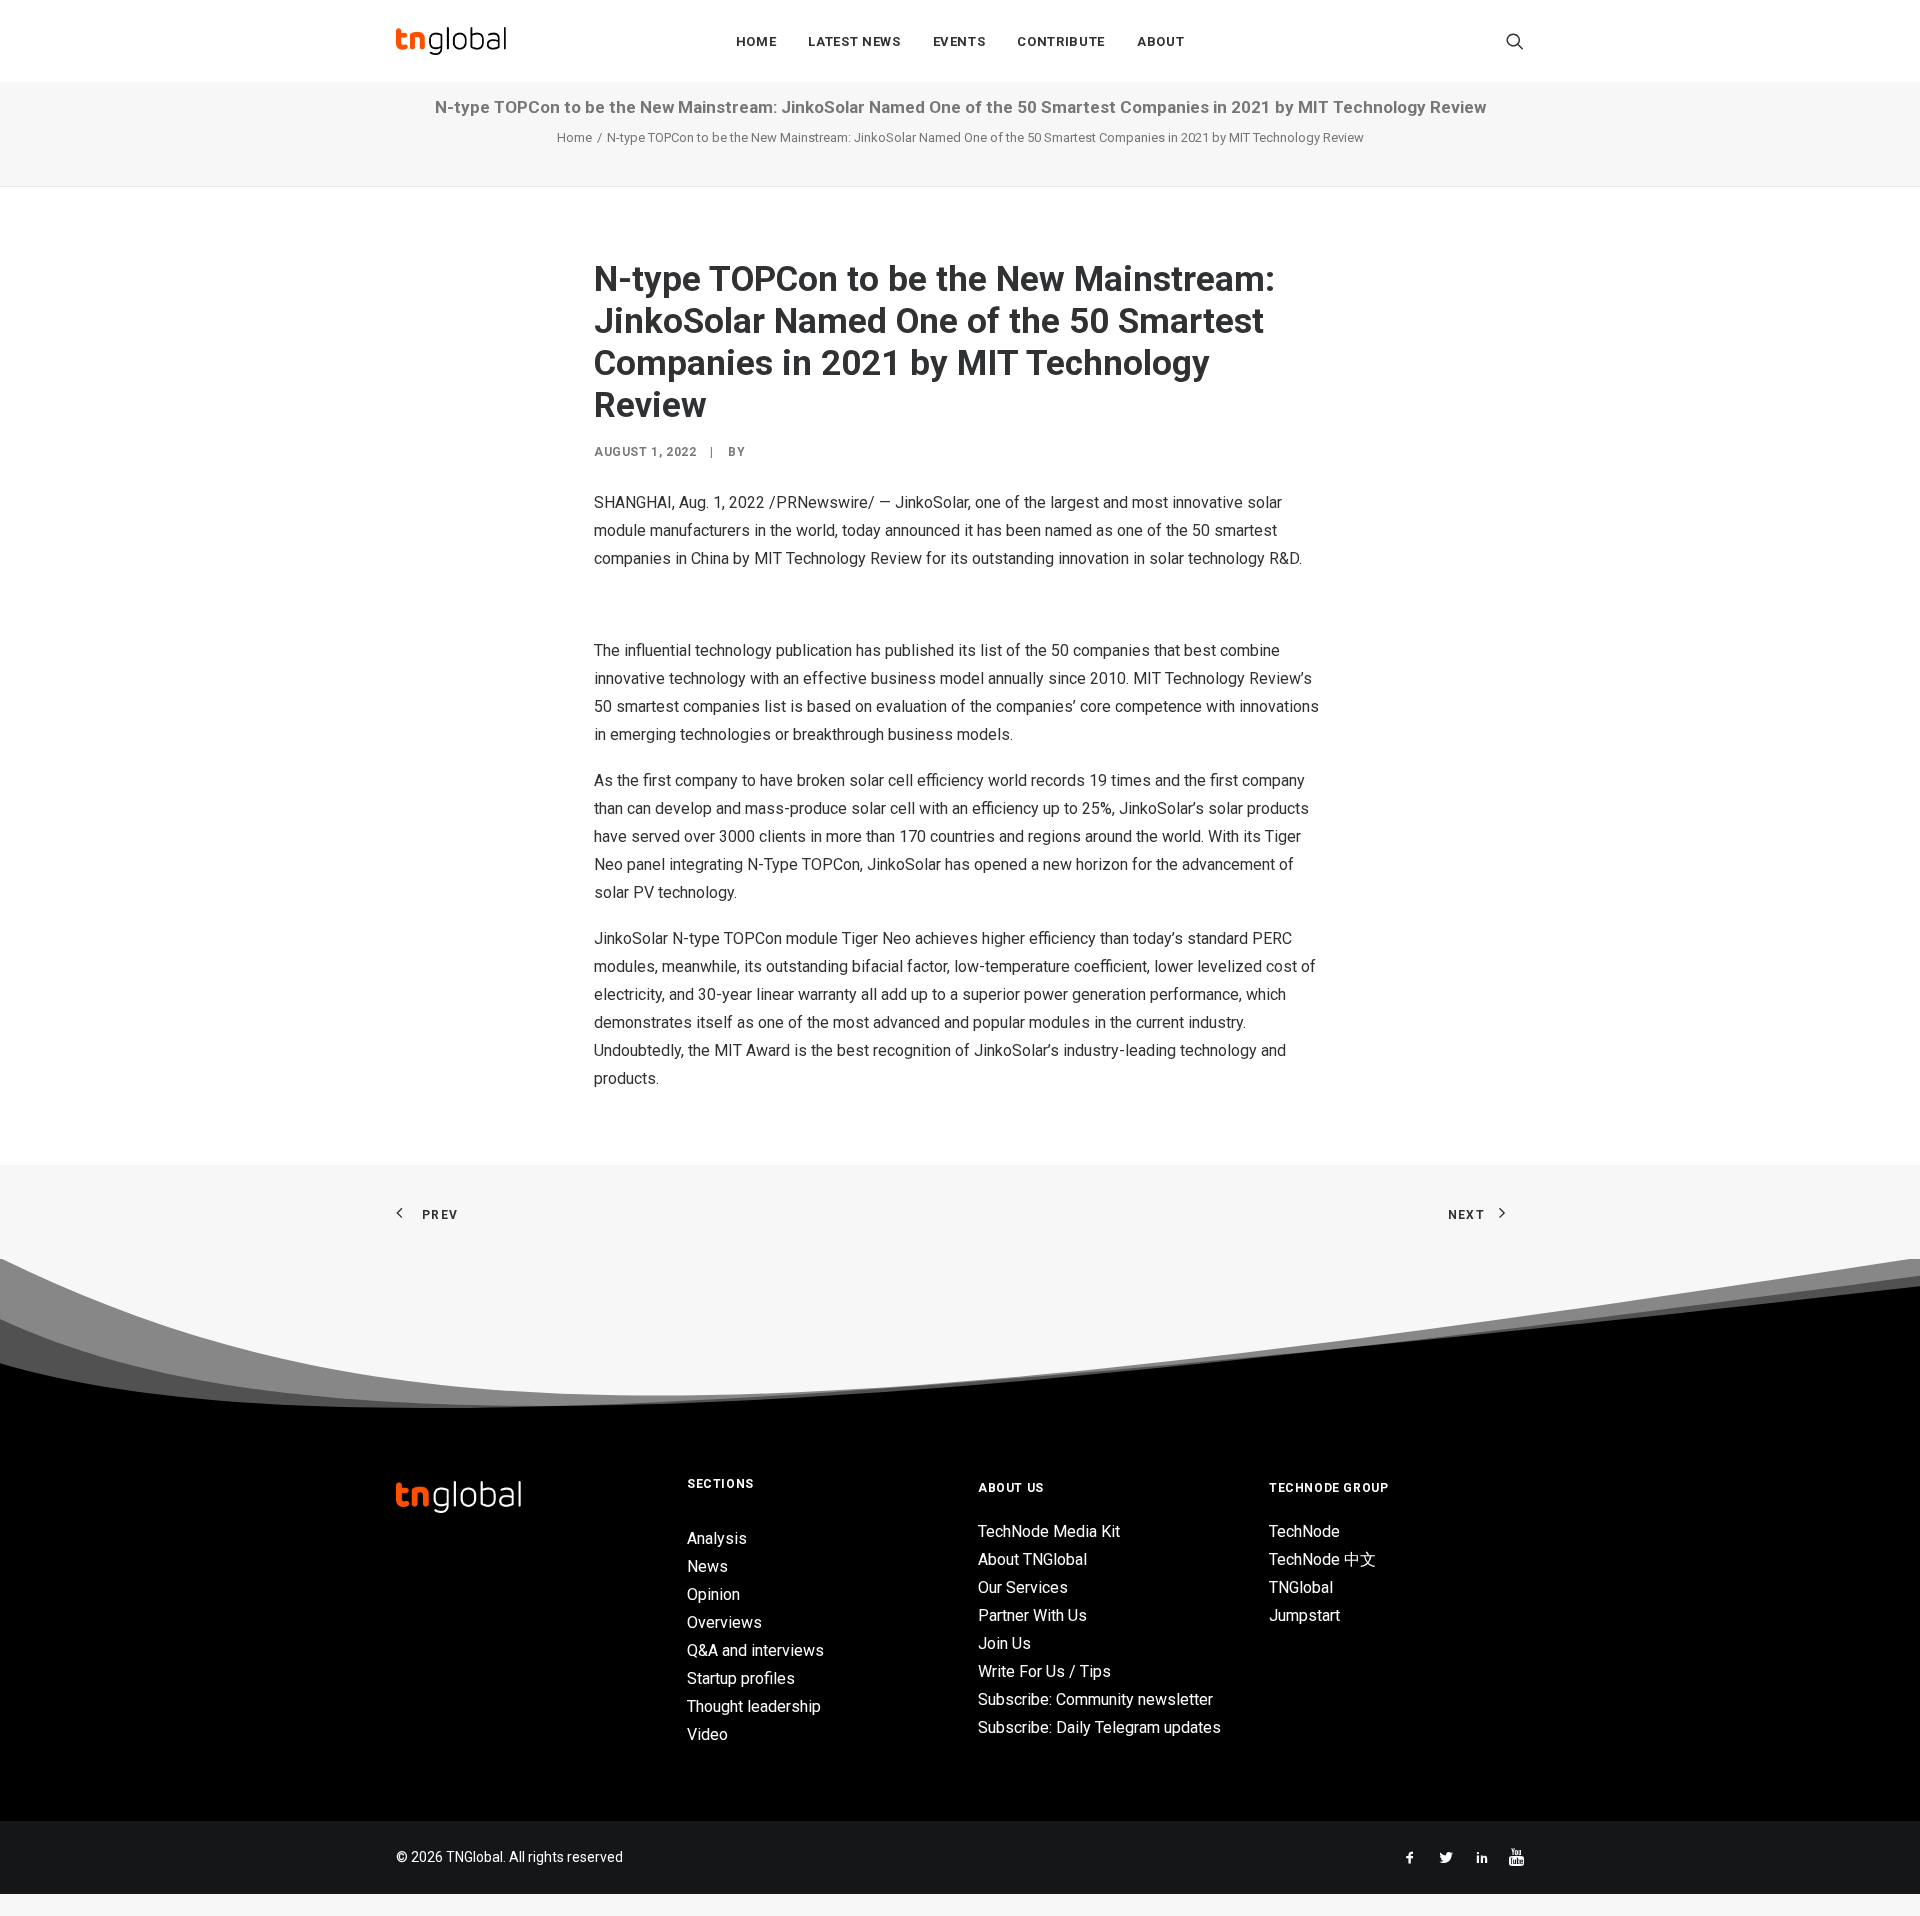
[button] (1515, 41)
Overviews (724, 1622)
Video (707, 1734)
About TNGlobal (1032, 1559)
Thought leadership (754, 1706)
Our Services (1023, 1587)
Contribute (1061, 41)
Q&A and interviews (755, 1650)
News (707, 1566)
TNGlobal (1301, 1587)
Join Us (1004, 1643)
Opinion (713, 1594)
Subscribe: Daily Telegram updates (1099, 1727)
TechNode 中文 (1322, 1559)
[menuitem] (756, 41)
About (1160, 41)
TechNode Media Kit (1049, 1531)
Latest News (854, 41)
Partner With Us (1032, 1615)
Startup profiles (741, 1678)
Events (959, 41)
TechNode (1304, 1531)
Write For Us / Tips (1044, 1671)
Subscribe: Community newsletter (1095, 1699)
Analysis (717, 1538)
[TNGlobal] (451, 41)
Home (756, 41)
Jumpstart (1304, 1615)
